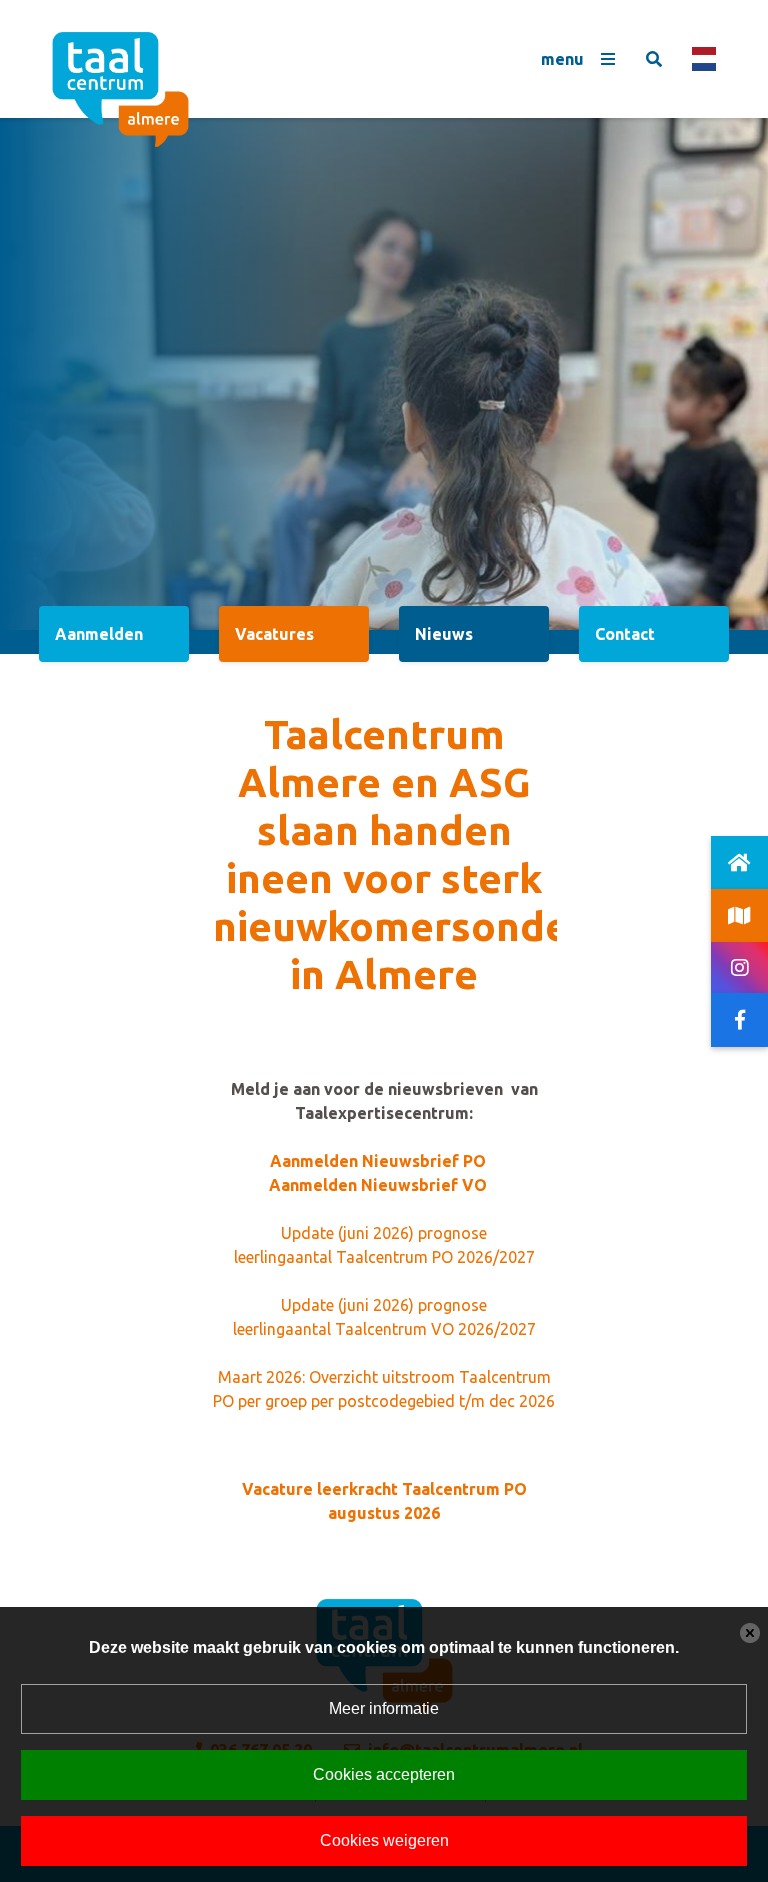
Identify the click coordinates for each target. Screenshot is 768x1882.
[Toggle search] (654, 59)
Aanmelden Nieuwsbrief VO (378, 1185)
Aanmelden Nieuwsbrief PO (378, 1161)
